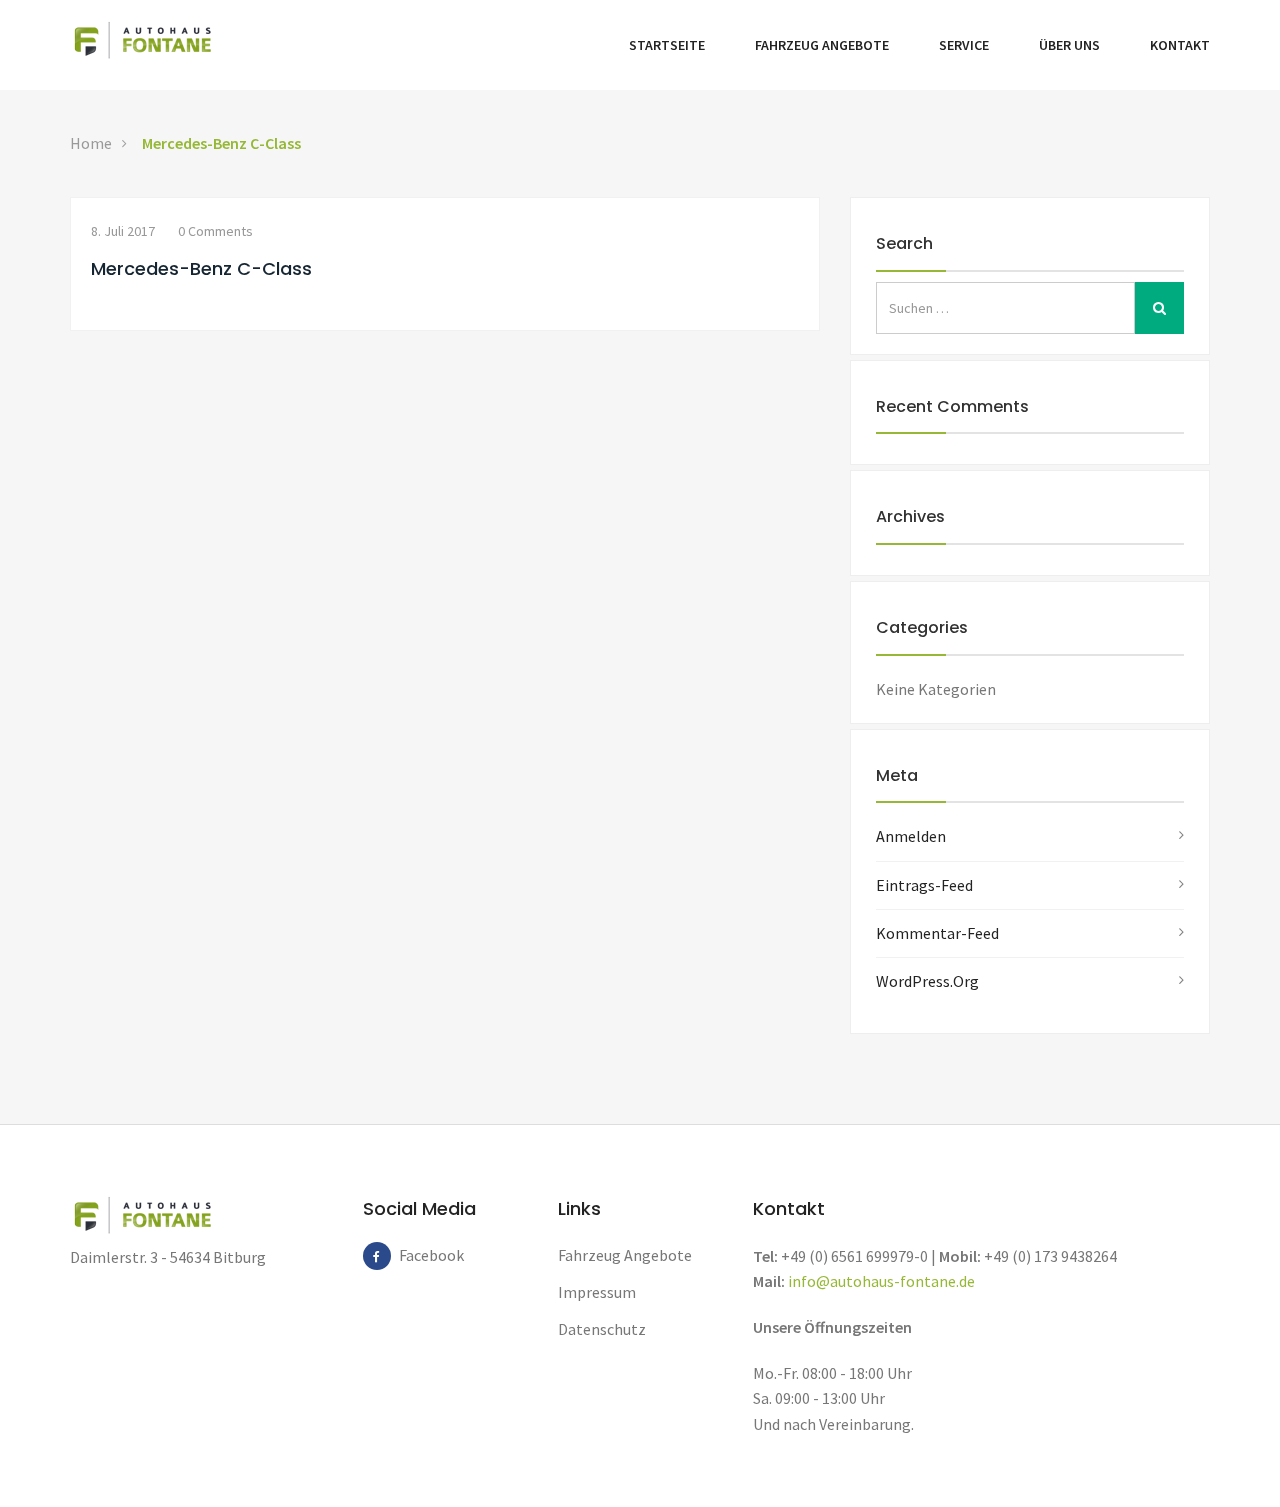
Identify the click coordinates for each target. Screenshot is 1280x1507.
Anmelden (911, 836)
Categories (922, 627)
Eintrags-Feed (924, 885)
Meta (897, 775)
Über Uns (1069, 45)
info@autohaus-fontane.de (881, 1281)
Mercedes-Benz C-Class (221, 143)
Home (91, 143)
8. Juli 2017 (123, 231)
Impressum (597, 1292)
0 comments (215, 231)
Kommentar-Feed (937, 933)
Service (964, 45)
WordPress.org (927, 981)
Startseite (667, 45)
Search (904, 243)
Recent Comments (952, 406)
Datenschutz (602, 1329)
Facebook (413, 1255)
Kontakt (1180, 45)
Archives (910, 516)
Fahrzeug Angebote (822, 45)
